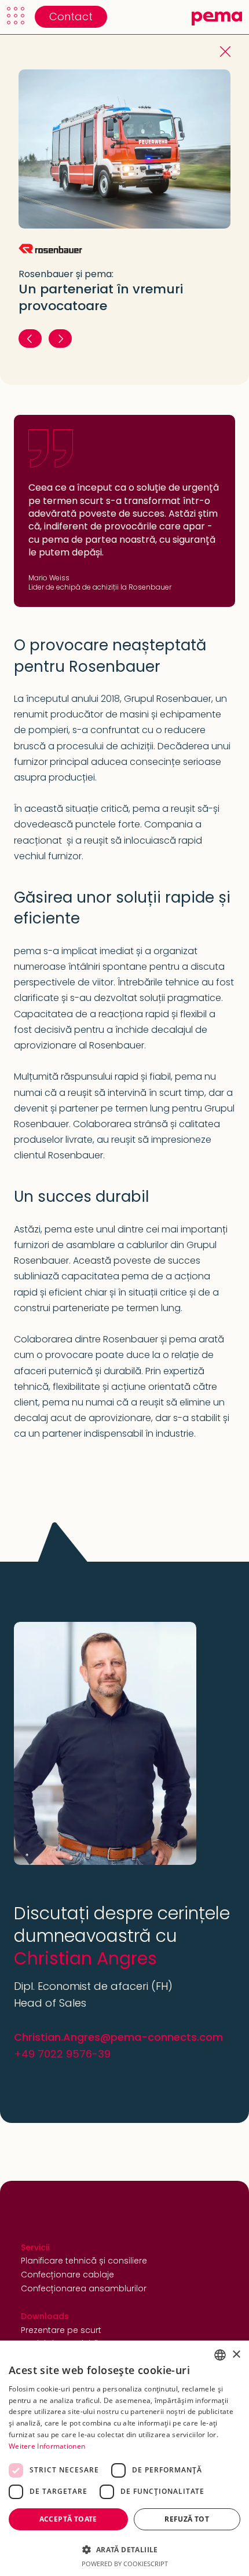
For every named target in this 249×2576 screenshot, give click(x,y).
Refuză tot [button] (187, 2519)
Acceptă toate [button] (68, 2519)
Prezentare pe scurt (61, 2330)
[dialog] (124, 2458)
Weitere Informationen (47, 2446)
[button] (16, 16)
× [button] (236, 2355)
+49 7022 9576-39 (62, 2054)
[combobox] (220, 2355)
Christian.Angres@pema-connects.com (118, 2037)
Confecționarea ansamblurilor (84, 2288)
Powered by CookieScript (125, 2564)
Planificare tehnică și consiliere (84, 2261)
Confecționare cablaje (67, 2275)
